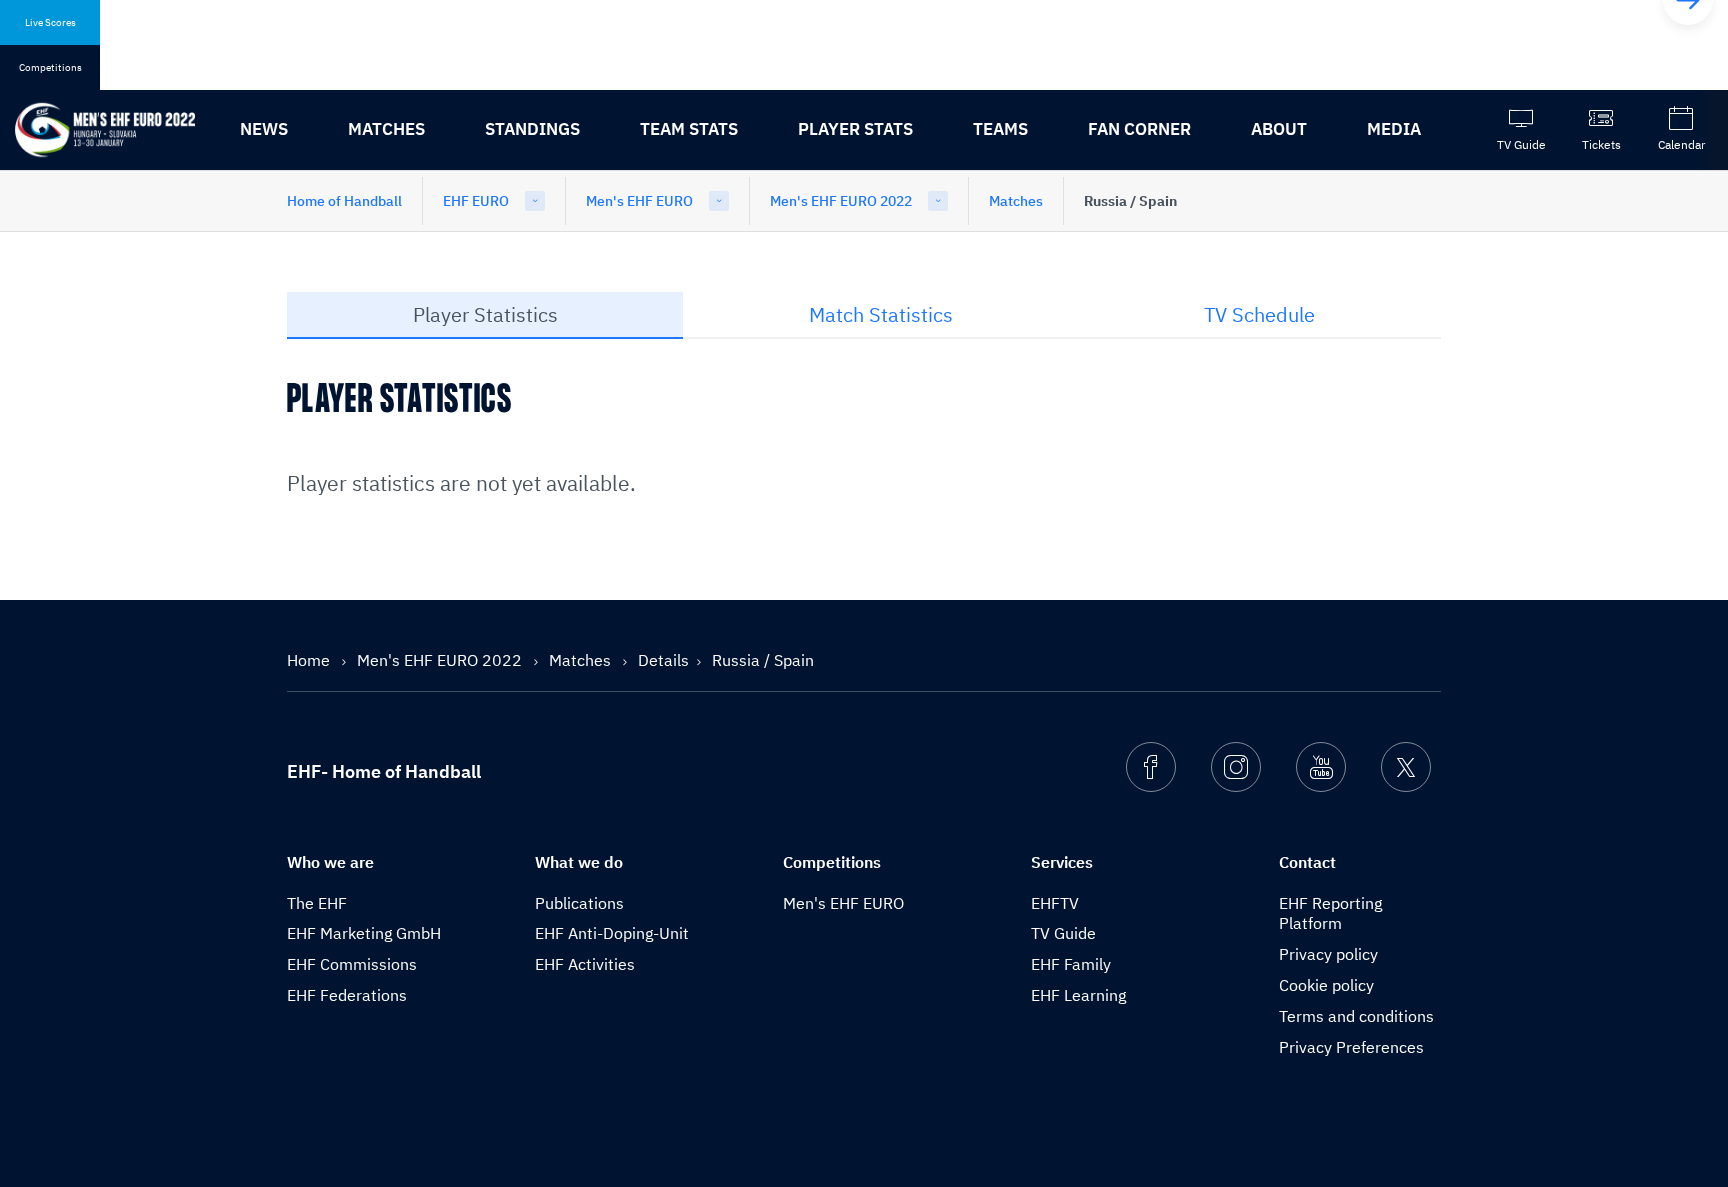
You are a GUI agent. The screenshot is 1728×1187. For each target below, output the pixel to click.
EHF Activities (585, 964)
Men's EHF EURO (639, 201)
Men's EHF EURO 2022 (841, 201)
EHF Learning (1078, 995)
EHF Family (1071, 964)
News (264, 129)
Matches (386, 129)
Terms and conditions (1356, 1016)
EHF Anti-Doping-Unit (612, 933)
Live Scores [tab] (50, 22)
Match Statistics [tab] (881, 314)
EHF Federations (347, 995)
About (1279, 129)
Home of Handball (344, 201)
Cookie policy (1326, 985)
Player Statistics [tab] (485, 314)
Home (310, 660)
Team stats (689, 129)
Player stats (855, 129)
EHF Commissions (352, 964)
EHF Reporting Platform (1330, 913)
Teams (1000, 129)
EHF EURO (476, 201)
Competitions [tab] (50, 67)
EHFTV (1055, 903)
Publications (579, 903)
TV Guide (1063, 933)
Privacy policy (1328, 954)
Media (1394, 129)
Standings (532, 129)
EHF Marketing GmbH (364, 933)
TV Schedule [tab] (1259, 314)
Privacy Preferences (1351, 1047)
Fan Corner (1139, 129)
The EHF (317, 903)
